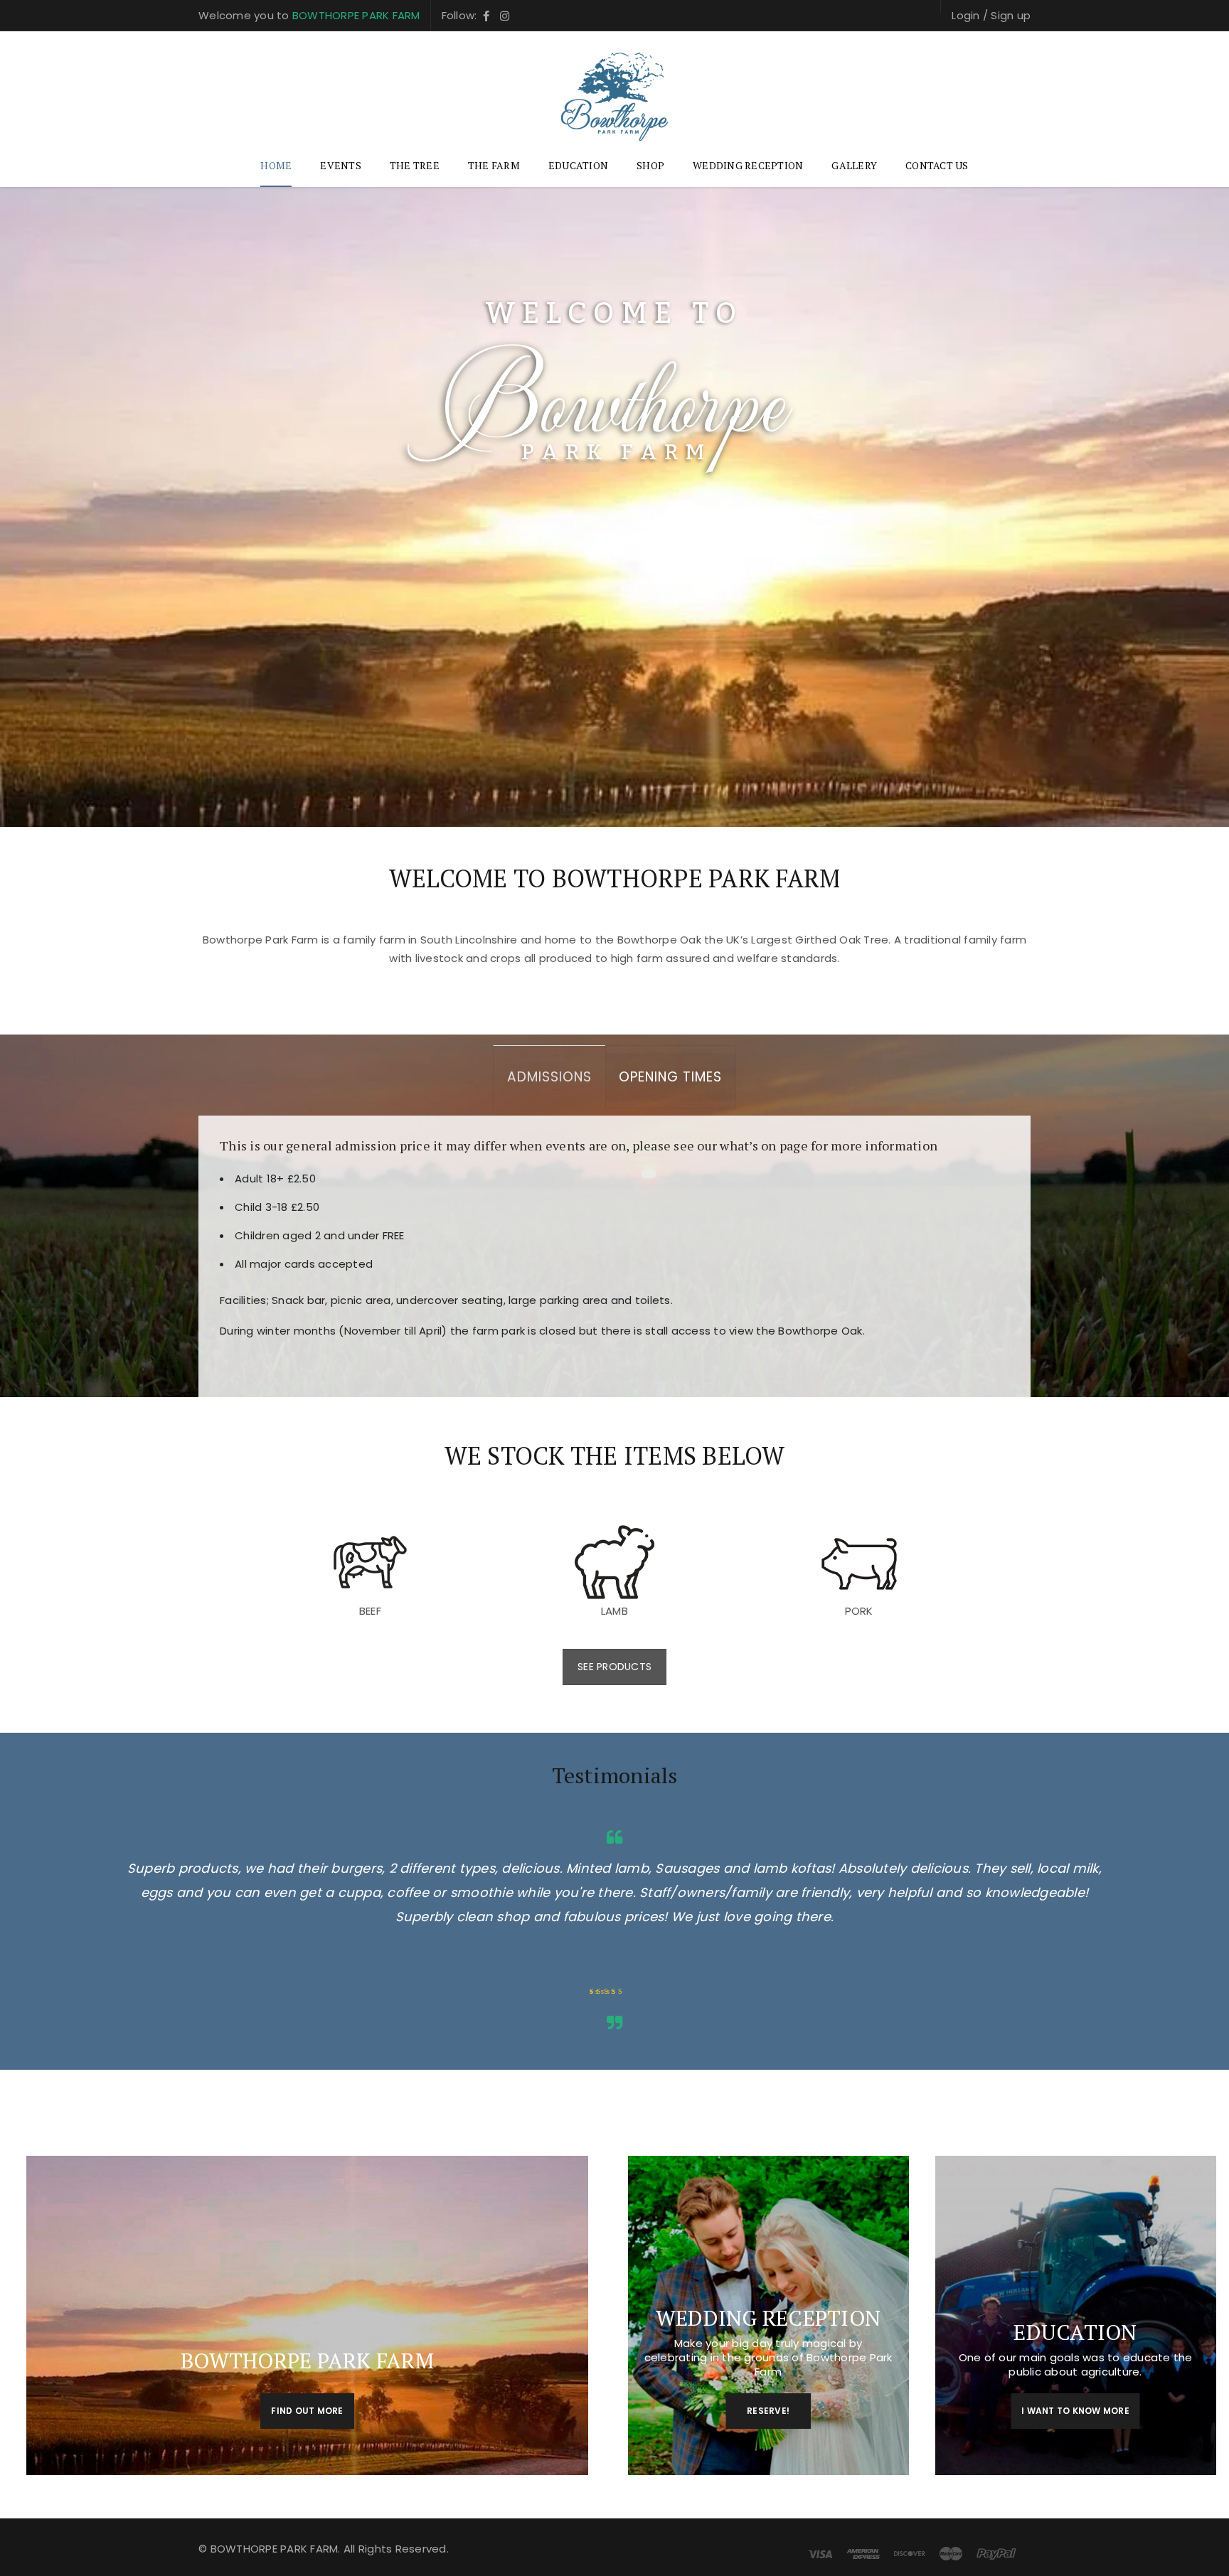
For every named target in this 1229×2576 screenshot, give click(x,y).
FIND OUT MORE (307, 2411)
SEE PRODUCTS (614, 1667)
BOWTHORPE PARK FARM (356, 15)
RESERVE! (768, 2411)
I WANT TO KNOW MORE (1075, 2411)
